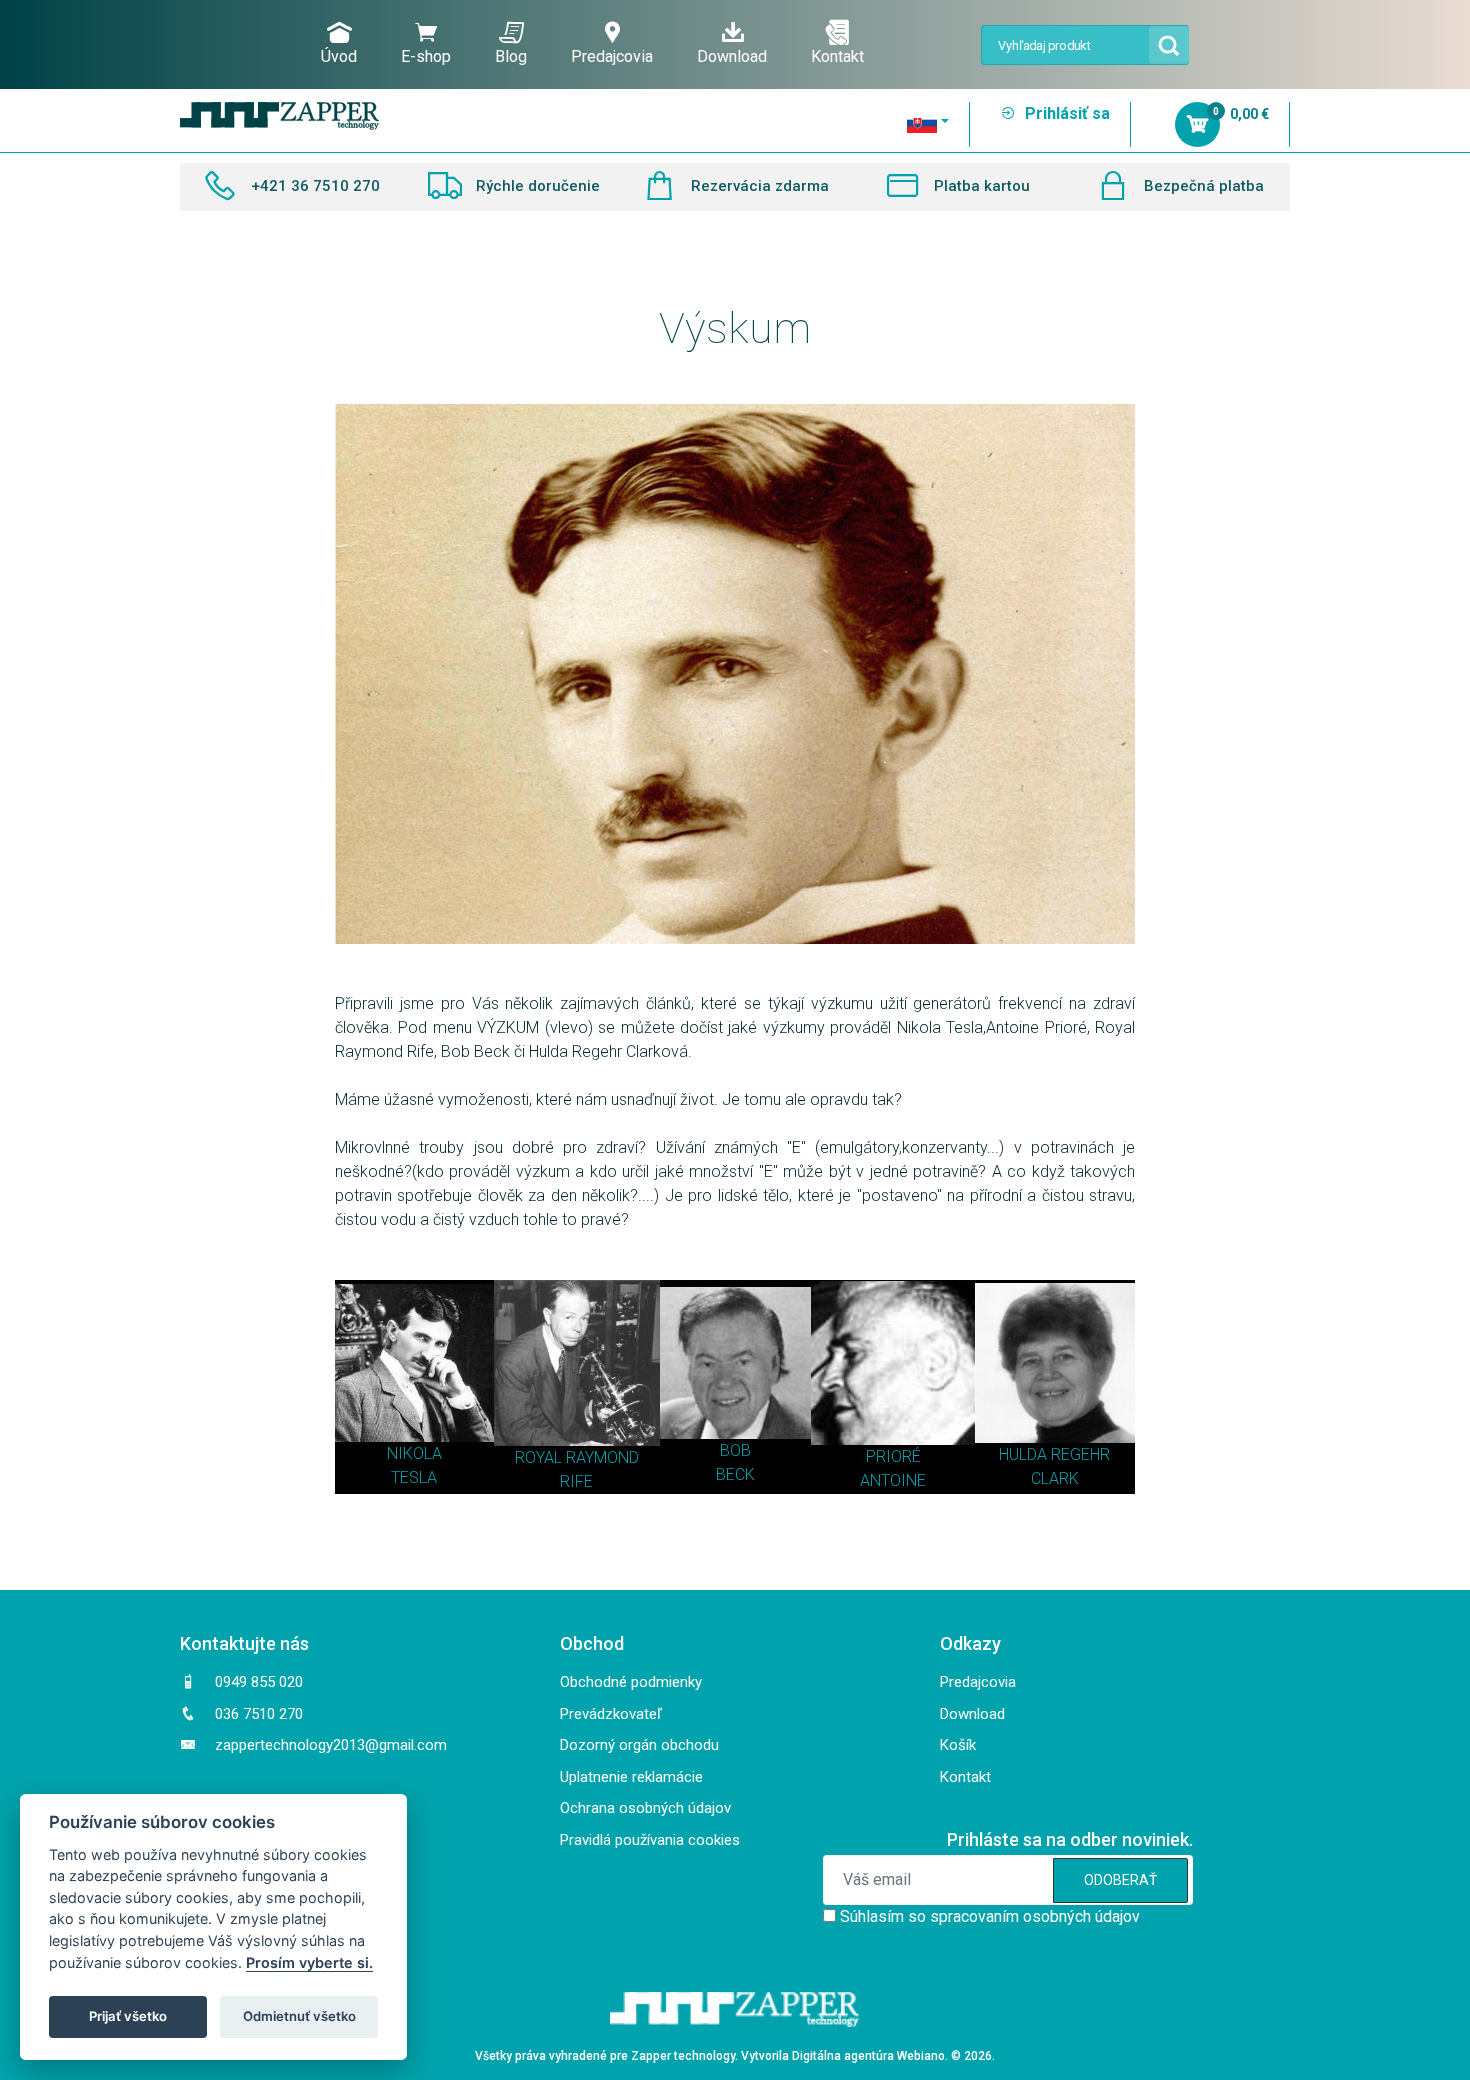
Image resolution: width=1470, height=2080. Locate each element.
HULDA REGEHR (1054, 1454)
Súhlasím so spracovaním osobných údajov (990, 1916)
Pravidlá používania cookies (650, 1840)
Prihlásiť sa (1065, 113)
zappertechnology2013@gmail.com (331, 1745)
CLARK (1055, 1478)
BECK (735, 1474)
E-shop (426, 56)
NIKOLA (414, 1453)
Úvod (339, 56)
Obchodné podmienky (631, 1682)
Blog (511, 56)
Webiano (921, 2056)
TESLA (414, 1477)
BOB (735, 1450)
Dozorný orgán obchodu (639, 1745)
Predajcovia (612, 56)
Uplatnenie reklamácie (631, 1777)
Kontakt (837, 56)
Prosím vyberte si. (309, 1962)
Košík (958, 1745)
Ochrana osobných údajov (645, 1808)
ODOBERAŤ (1120, 1880)
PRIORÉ (893, 1456)
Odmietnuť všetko (299, 2016)
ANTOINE (893, 1480)
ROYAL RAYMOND (577, 1457)
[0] (1200, 126)
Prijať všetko (128, 2016)
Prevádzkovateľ (611, 1714)
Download (732, 56)
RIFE (576, 1481)
